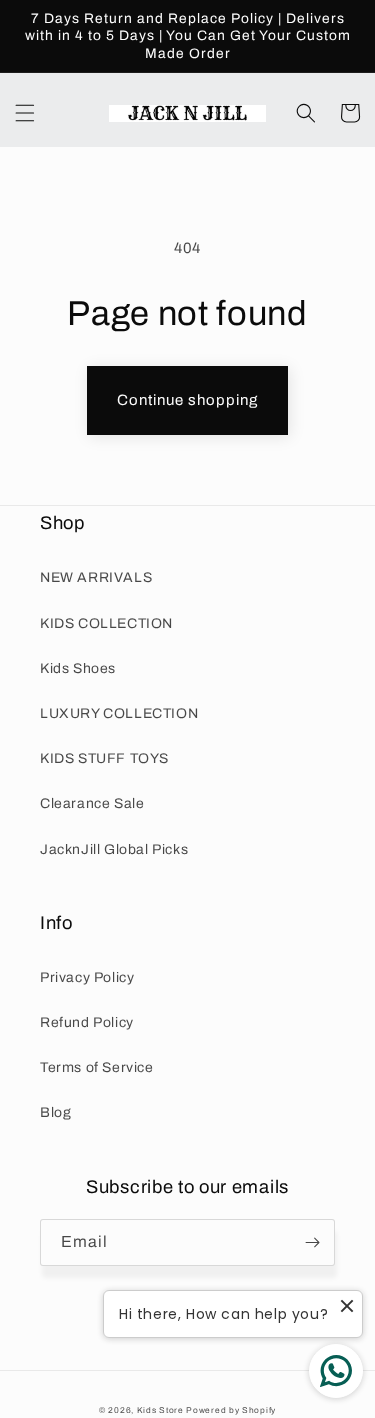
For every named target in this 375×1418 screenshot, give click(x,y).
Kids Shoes (78, 668)
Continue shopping (187, 400)
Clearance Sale (92, 803)
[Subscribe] (312, 1242)
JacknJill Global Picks (114, 849)
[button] (25, 113)
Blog (55, 1112)
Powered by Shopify (231, 1410)
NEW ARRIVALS (96, 577)
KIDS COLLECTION (106, 623)
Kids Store (160, 1410)
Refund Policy (87, 1022)
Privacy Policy (87, 977)
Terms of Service (97, 1067)
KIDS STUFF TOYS (104, 758)
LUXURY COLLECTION (119, 713)
